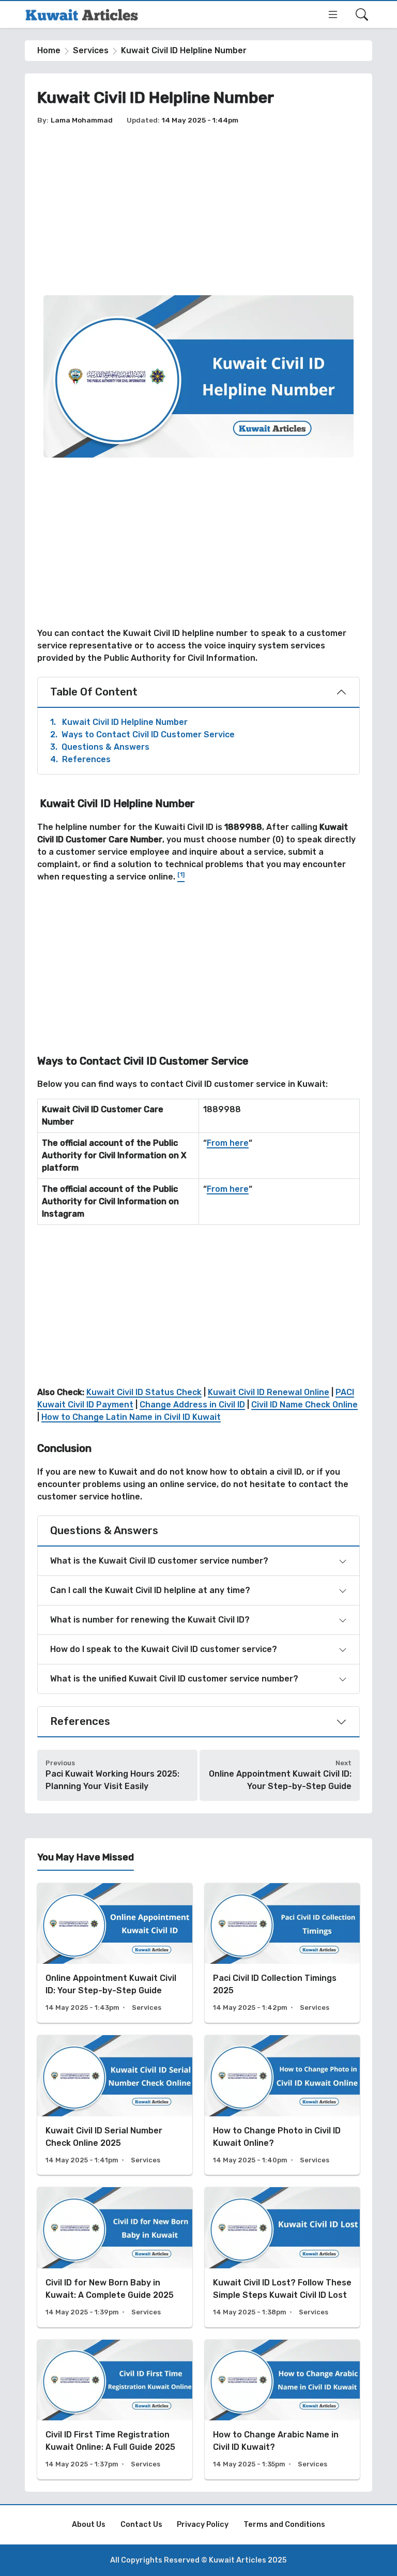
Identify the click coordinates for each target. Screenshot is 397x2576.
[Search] (362, 14)
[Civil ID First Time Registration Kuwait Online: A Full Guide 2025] (115, 2410)
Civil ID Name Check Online (304, 1405)
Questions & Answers (100, 747)
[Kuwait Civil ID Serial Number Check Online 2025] (115, 2105)
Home (49, 50)
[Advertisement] (198, 210)
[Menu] (333, 14)
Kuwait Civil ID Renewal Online (269, 1392)
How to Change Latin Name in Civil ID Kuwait (131, 1417)
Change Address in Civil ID (192, 1405)
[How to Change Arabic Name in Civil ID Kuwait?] (282, 2410)
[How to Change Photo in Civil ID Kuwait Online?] (282, 2105)
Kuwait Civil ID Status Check (144, 1392)
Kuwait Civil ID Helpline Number (119, 722)
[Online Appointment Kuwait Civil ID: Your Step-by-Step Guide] (115, 1953)
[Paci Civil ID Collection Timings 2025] (282, 1953)
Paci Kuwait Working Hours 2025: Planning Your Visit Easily (112, 1780)
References (80, 759)
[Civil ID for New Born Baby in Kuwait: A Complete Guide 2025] (115, 2257)
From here (228, 1143)
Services (91, 50)
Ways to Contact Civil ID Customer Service (142, 734)
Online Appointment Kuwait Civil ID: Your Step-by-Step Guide (280, 1780)
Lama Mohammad (82, 120)
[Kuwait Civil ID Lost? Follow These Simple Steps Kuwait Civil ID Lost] (282, 2257)
